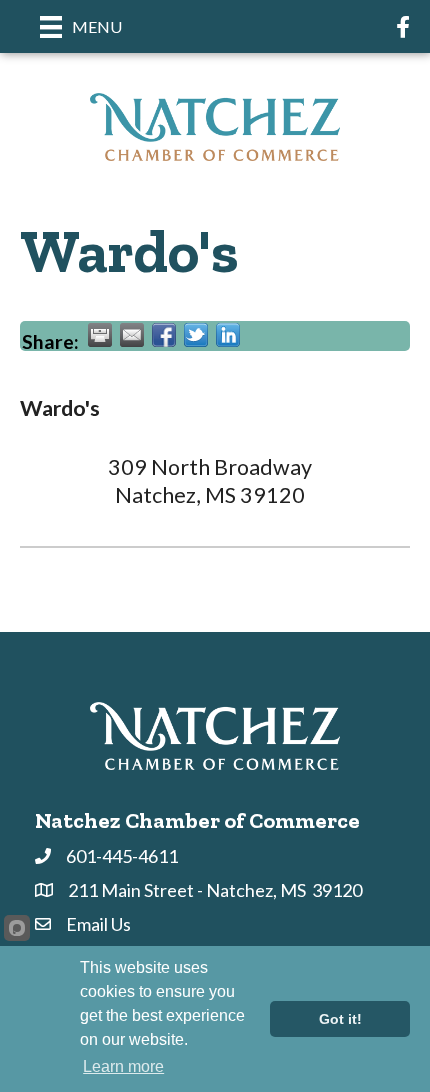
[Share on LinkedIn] (228, 335)
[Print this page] (100, 335)
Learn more (123, 1066)
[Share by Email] (132, 335)
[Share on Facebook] (164, 335)
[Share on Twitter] (196, 335)
